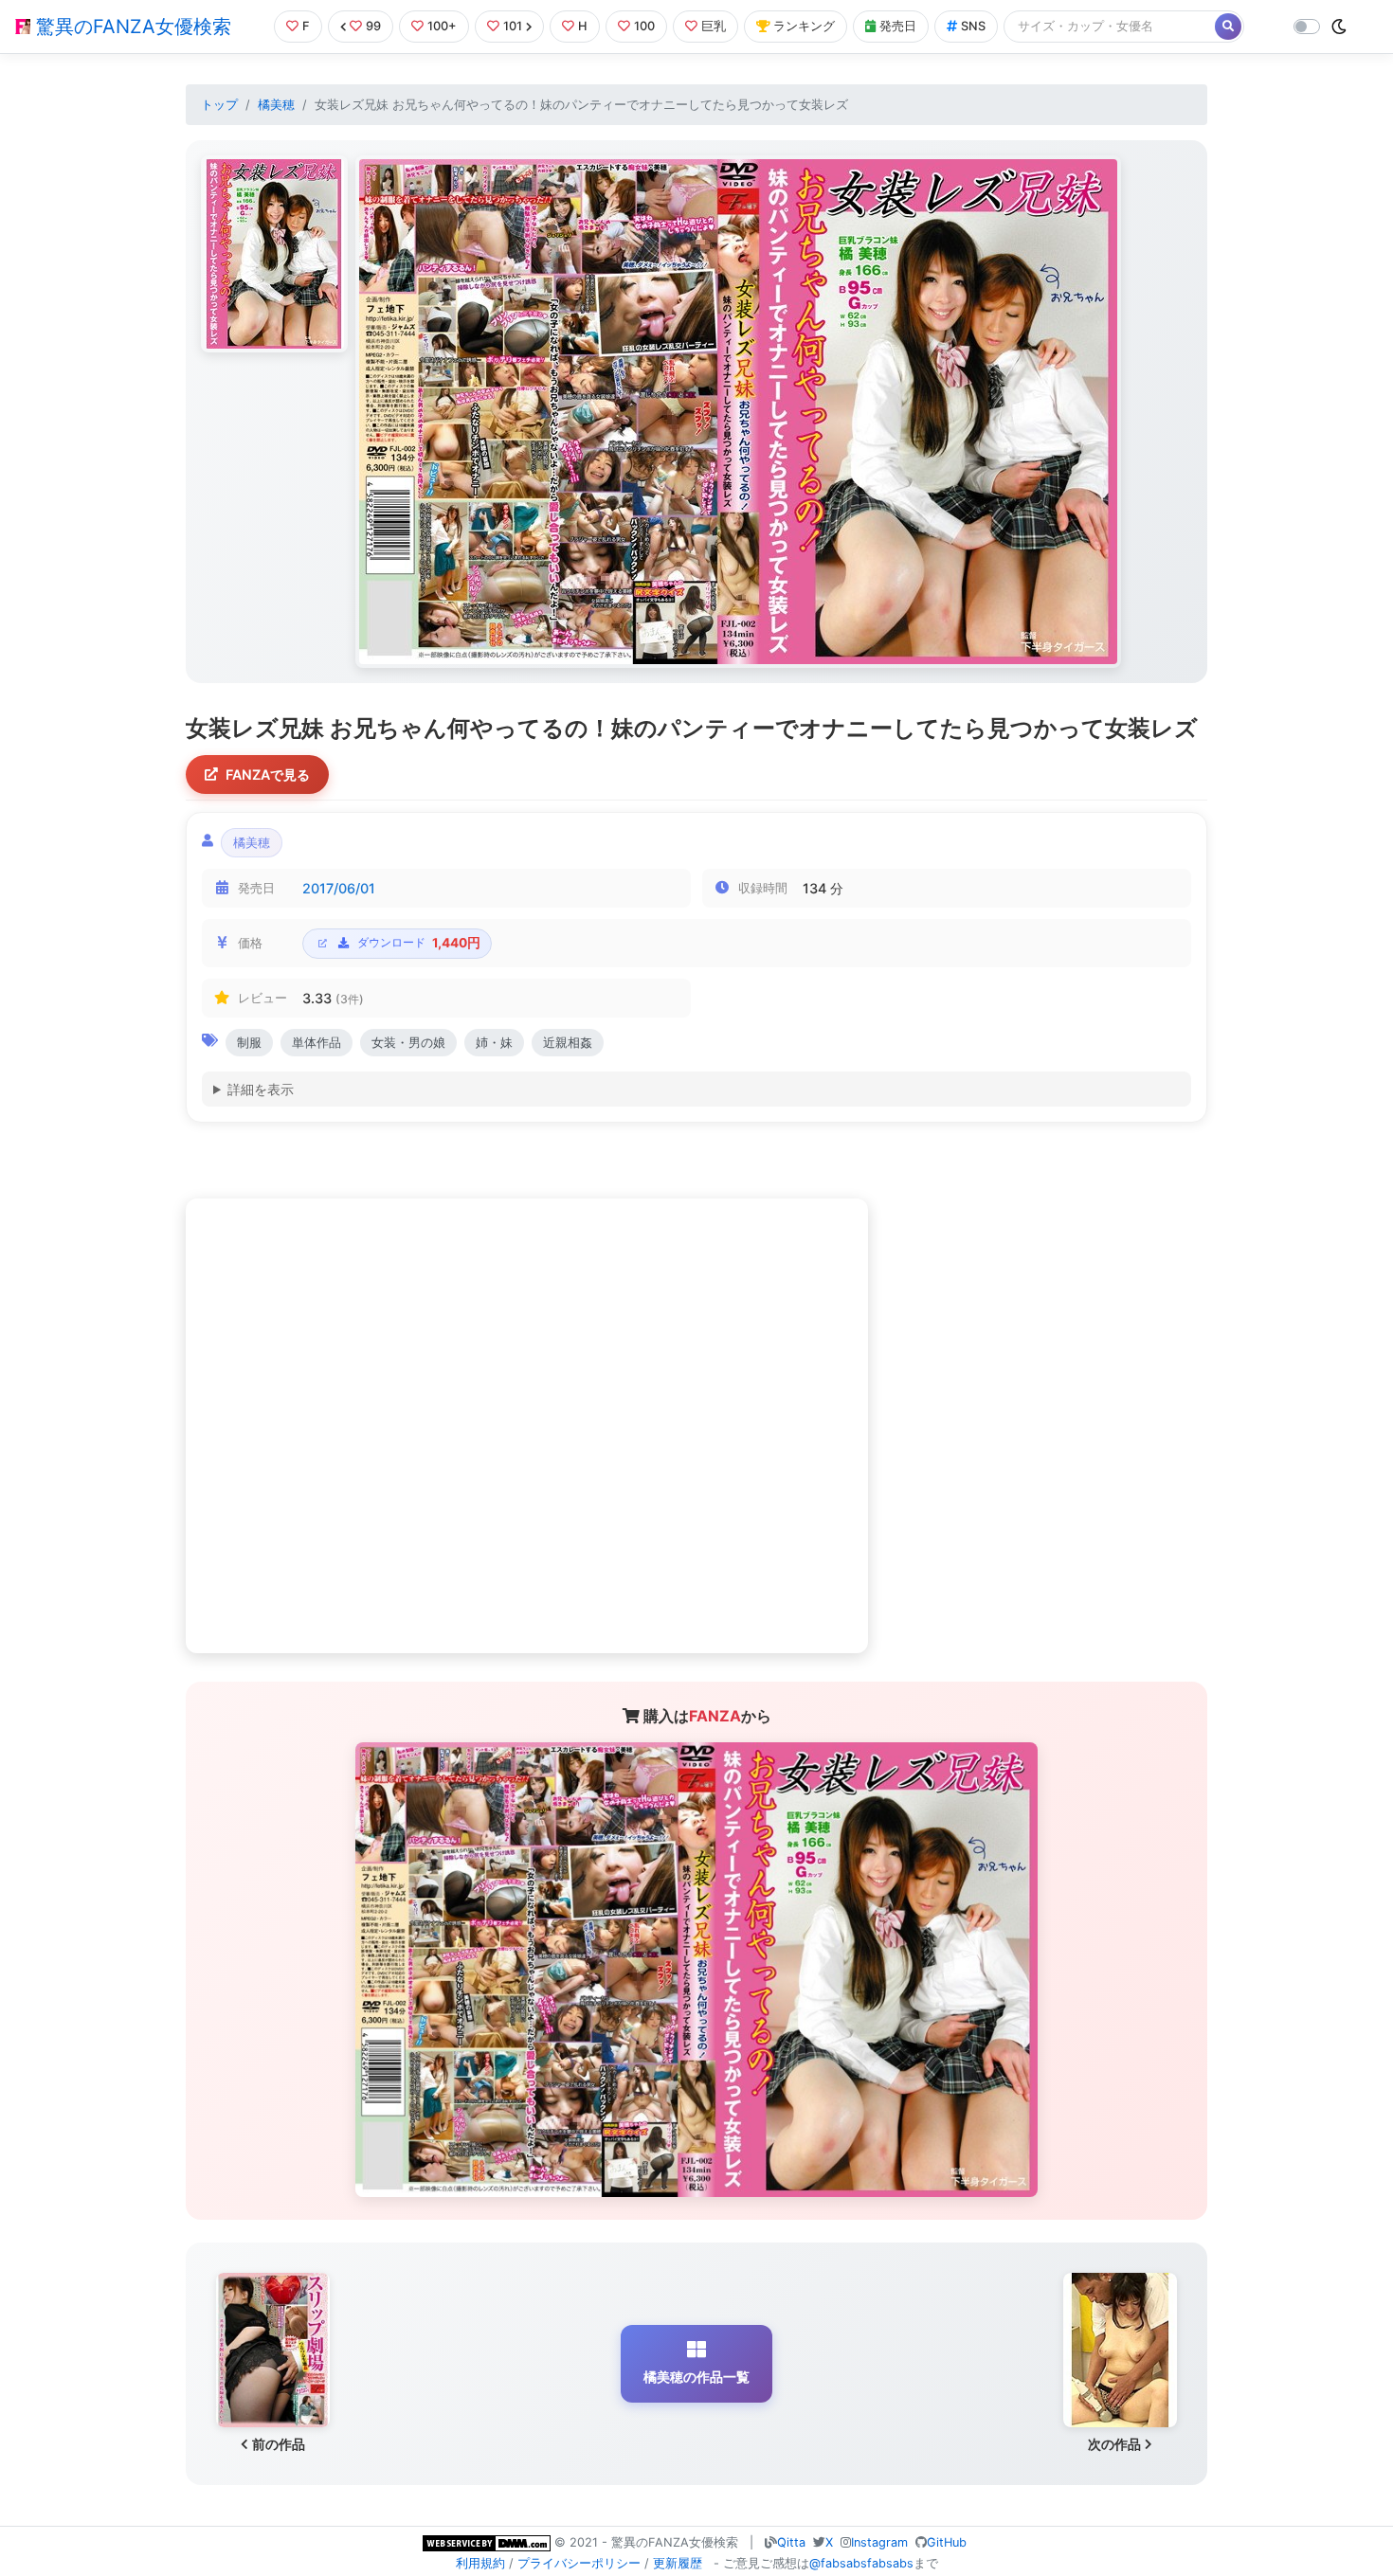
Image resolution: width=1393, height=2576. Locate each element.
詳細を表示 (261, 1089)
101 (513, 26)
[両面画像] (738, 412)
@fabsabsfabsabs (861, 2563)
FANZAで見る (268, 775)
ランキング (804, 26)
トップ (219, 105)
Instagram (879, 2542)
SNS (973, 26)
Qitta (791, 2542)
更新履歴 (678, 2563)
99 (373, 26)
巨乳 (714, 26)
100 (644, 26)
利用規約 (480, 2563)
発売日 (898, 26)
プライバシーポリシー (579, 2563)
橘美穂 (276, 105)
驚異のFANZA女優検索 (131, 27)
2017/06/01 (339, 888)
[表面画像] (274, 254)
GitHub (947, 2542)
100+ (442, 26)
